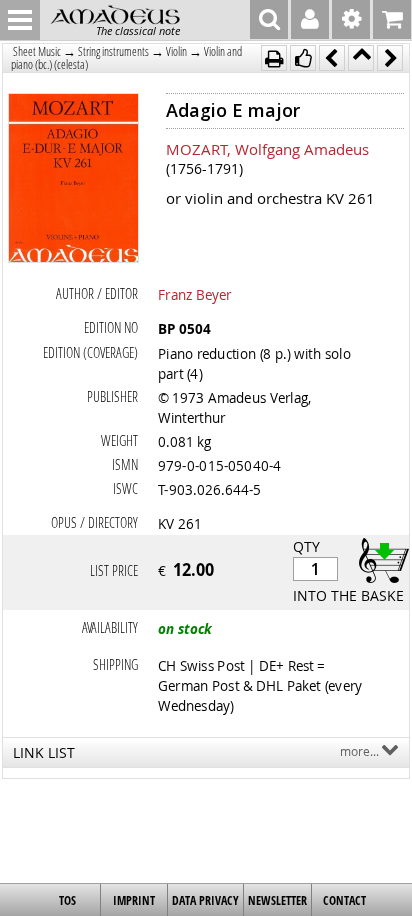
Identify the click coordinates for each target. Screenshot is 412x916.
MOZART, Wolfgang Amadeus (267, 149)
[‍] (378, 559)
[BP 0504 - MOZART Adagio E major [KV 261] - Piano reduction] (73, 180)
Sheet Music (37, 51)
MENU (20, 20)
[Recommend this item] (303, 58)
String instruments (113, 51)
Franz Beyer (195, 294)
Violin (176, 51)
